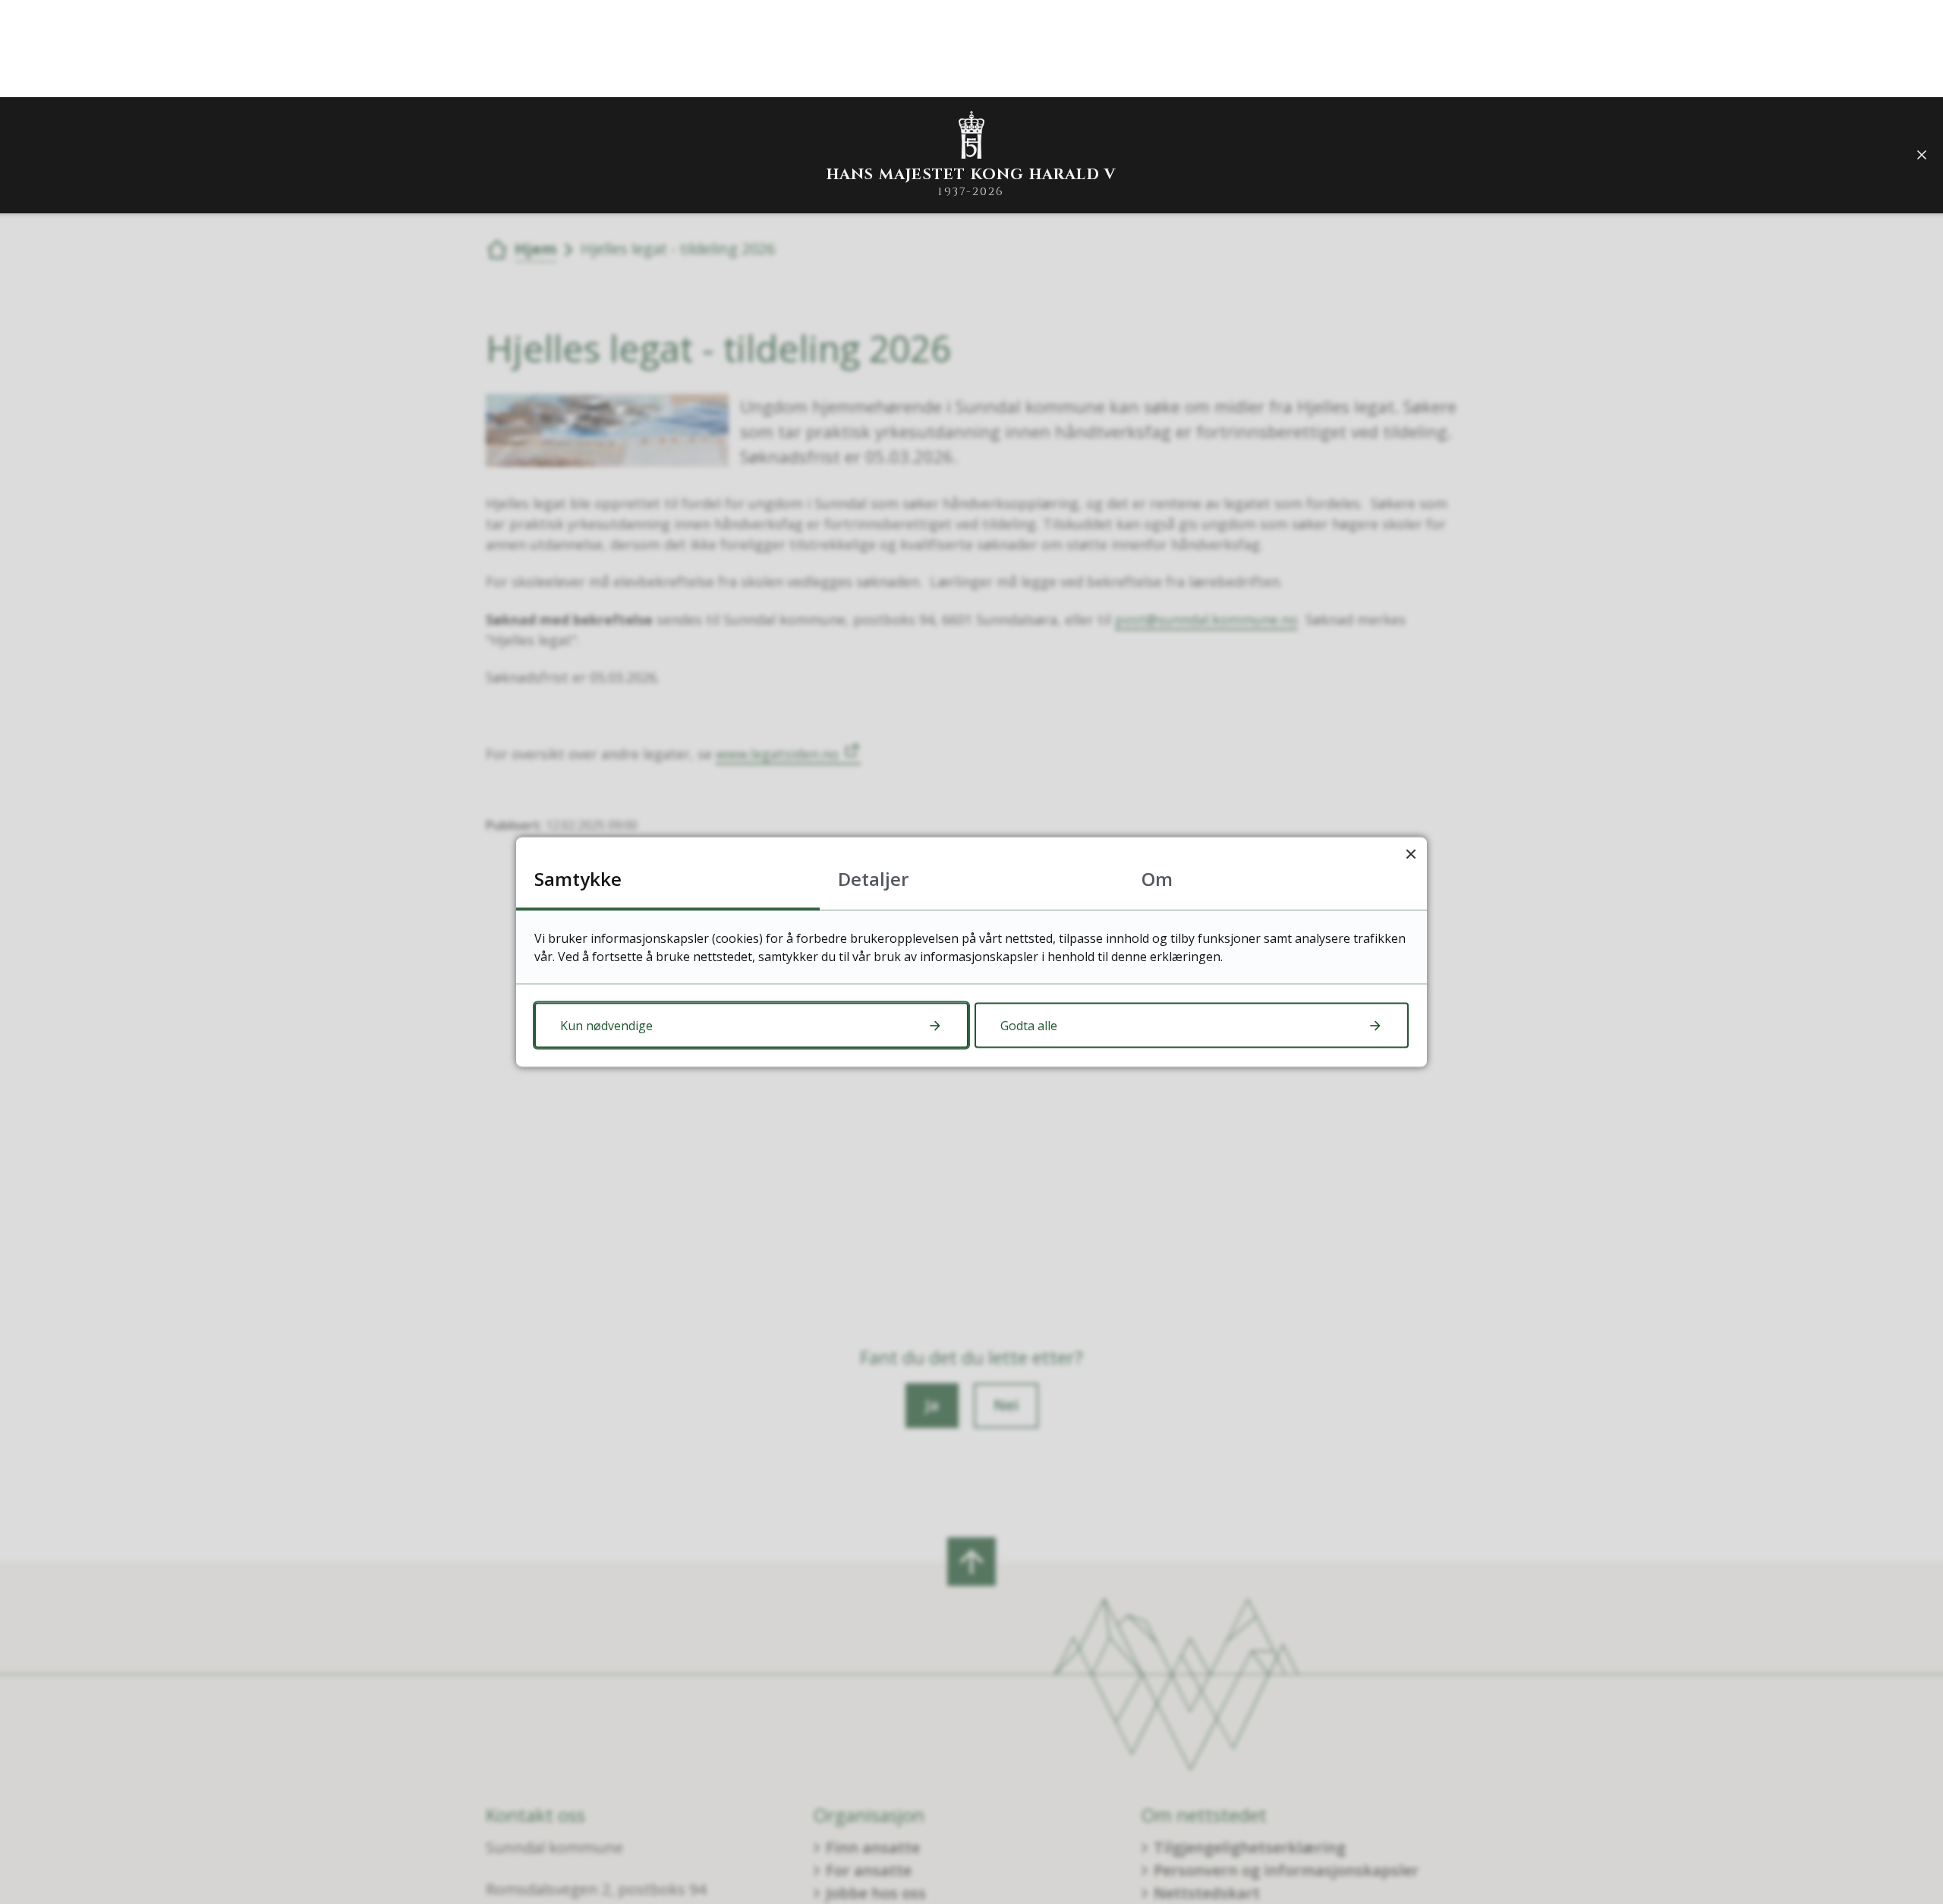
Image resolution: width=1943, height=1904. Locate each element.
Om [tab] (1157, 879)
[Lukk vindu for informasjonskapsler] (1411, 854)
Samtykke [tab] (578, 879)
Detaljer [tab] (873, 879)
